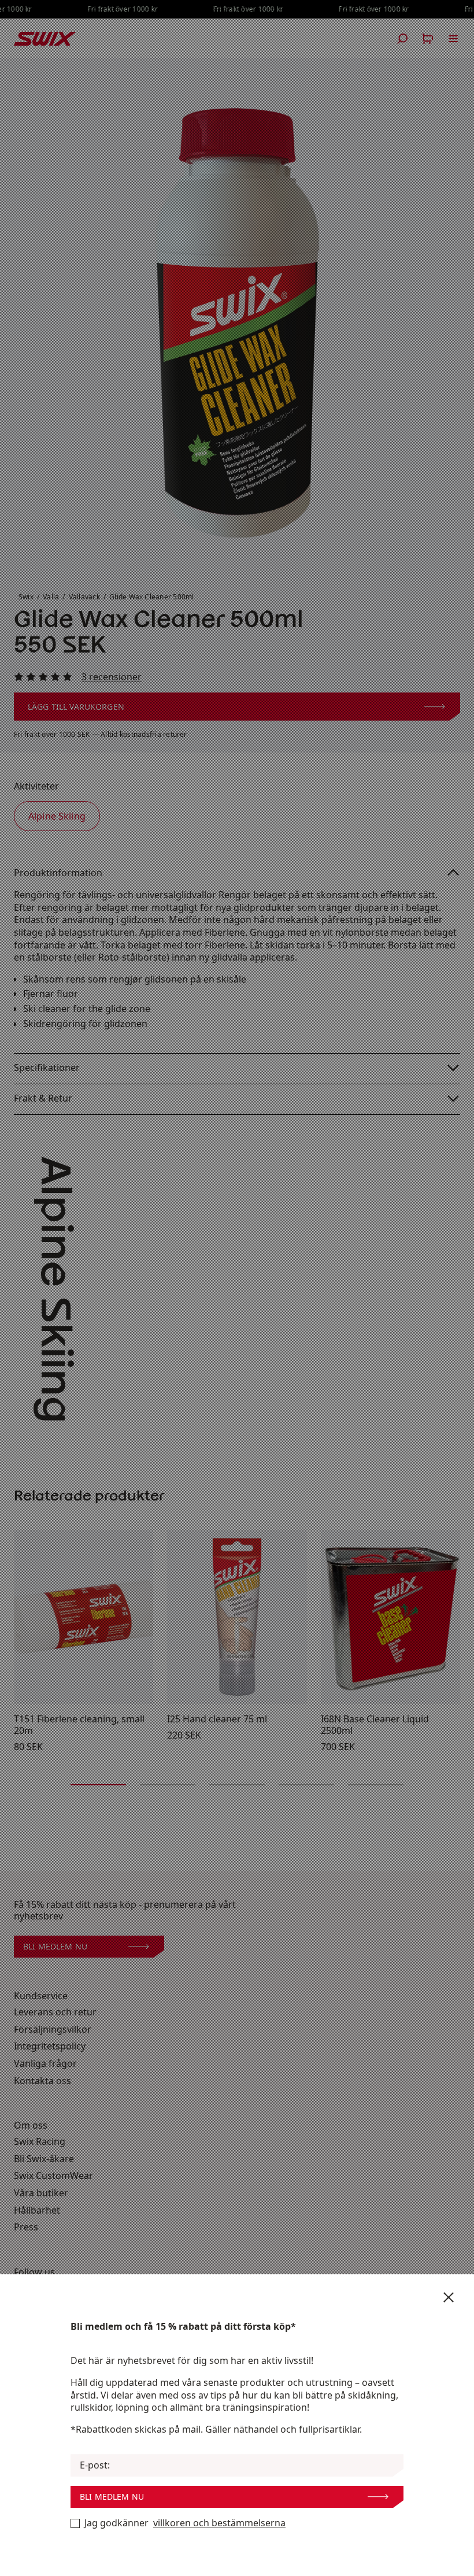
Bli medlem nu (112, 2497)
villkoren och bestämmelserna (219, 2523)
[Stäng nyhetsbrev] (449, 2297)
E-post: (95, 2465)
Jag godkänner (185, 2523)
